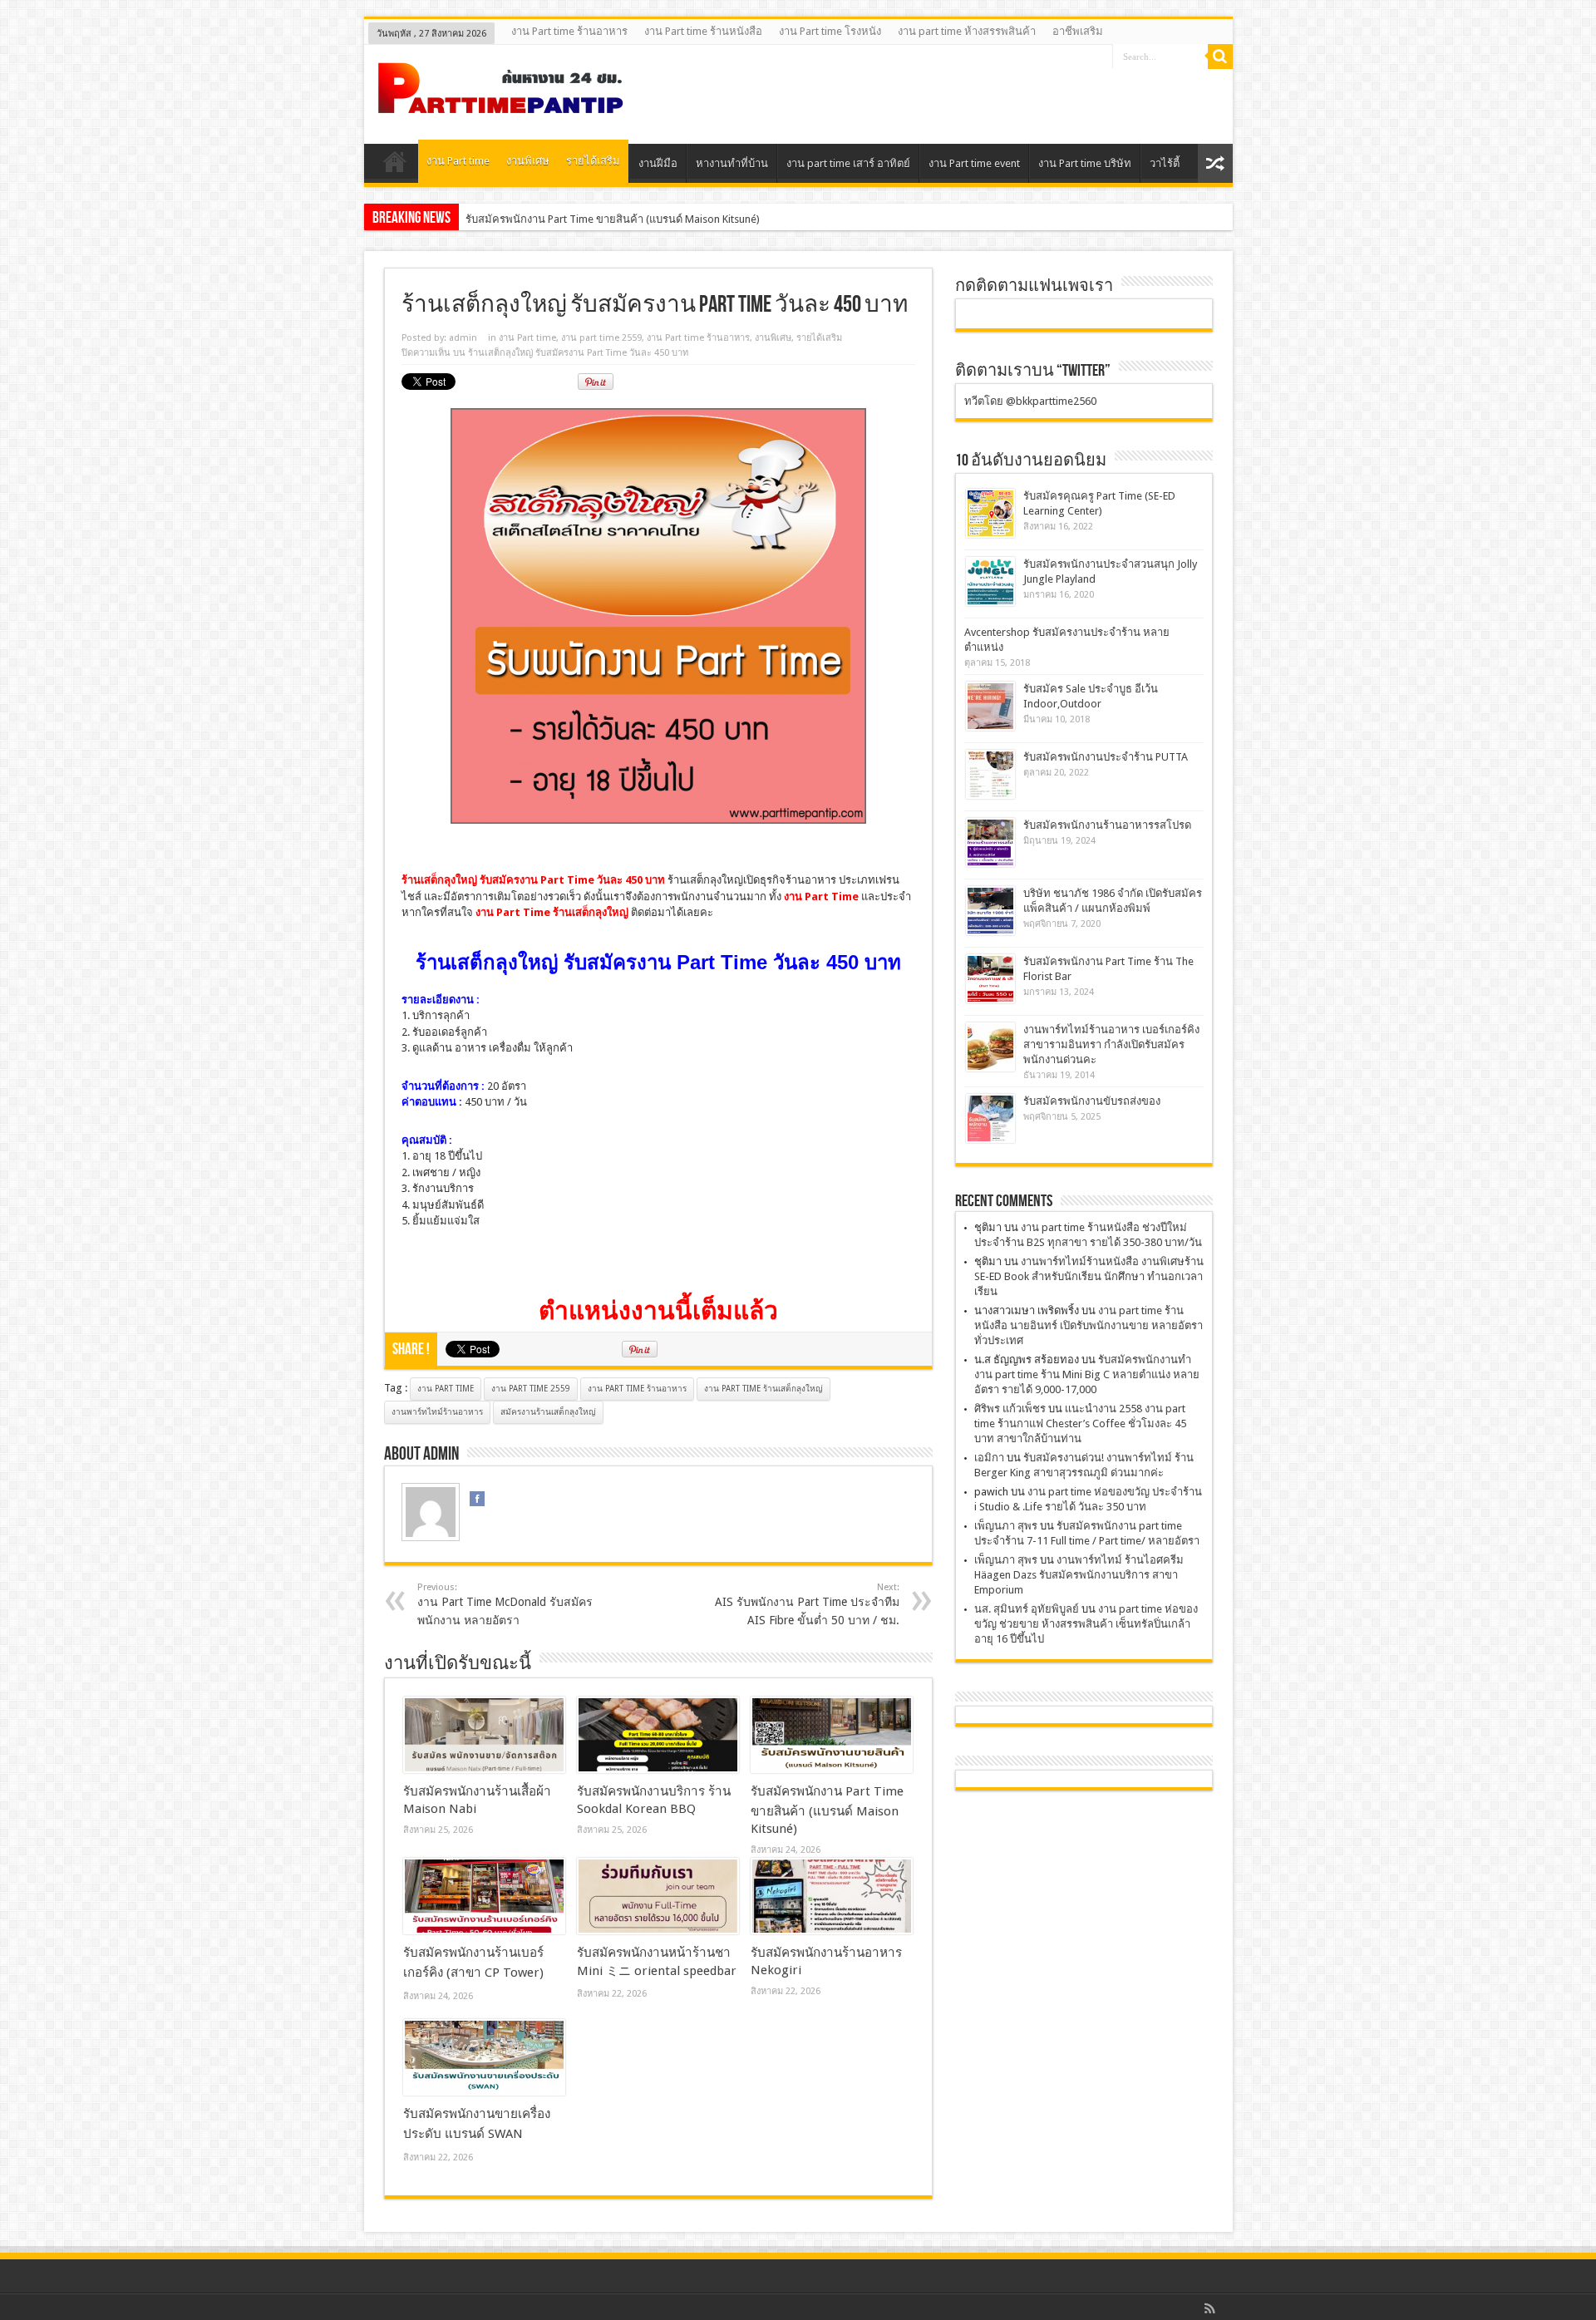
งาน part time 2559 (601, 338)
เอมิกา (989, 1458)
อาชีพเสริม (1078, 31)
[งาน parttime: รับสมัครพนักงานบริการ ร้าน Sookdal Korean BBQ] (658, 1735)
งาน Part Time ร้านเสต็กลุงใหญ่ (764, 1389)
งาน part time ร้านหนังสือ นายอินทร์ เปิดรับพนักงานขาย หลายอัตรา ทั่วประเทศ (1089, 1325)
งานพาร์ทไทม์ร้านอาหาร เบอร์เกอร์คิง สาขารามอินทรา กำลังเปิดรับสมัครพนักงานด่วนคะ (1111, 1044)
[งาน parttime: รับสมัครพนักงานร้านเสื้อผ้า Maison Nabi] (484, 1735)
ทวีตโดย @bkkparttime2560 (1030, 401)
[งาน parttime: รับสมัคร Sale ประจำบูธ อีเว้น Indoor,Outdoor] (990, 706)
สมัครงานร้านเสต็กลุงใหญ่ (548, 1412)
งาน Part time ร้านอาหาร (569, 31)
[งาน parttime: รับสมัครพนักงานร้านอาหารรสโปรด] (990, 842)
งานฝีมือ (658, 163)
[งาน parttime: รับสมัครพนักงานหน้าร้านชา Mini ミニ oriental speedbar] (658, 1896)
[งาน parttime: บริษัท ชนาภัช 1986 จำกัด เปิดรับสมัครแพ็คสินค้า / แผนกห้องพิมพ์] (990, 911)
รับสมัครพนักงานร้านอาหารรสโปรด (1107, 825)
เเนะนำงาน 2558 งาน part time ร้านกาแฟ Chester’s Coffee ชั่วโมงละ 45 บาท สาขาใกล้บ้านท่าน (1080, 1424)
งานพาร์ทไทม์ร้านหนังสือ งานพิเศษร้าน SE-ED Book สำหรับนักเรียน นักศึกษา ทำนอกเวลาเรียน (1089, 1276)
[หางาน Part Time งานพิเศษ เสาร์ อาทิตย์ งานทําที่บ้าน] (501, 102)
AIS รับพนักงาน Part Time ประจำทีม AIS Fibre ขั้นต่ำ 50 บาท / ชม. (807, 1604)
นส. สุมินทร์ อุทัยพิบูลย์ (1027, 1609)
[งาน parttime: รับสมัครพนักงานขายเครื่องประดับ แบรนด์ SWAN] (484, 2057)
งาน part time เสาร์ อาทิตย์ (848, 163)
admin (463, 338)
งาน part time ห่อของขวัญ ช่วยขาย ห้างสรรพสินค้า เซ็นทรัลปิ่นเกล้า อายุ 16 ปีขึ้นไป (1086, 1624)
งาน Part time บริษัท (1085, 163)
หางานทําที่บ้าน (732, 163)
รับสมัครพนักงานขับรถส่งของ (1092, 1101)
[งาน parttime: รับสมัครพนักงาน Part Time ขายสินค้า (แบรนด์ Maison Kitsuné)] (832, 1735)
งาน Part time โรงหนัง (830, 31)
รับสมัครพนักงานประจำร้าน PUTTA (1106, 757)
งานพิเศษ (528, 161)
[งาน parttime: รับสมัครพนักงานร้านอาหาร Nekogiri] (832, 1896)
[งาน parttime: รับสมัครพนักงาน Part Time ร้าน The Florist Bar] (990, 979)
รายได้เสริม (593, 161)
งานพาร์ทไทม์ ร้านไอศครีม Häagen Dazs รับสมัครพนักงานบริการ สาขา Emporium (1079, 1575)
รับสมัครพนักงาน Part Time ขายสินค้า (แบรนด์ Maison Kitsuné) (613, 219)
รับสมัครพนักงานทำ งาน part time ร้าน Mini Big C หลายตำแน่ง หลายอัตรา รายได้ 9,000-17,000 (1087, 1374)
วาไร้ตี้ (1165, 163)
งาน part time (446, 1389)
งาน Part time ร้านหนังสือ (703, 31)
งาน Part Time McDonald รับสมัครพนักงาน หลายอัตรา (505, 1604)
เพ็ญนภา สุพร (1006, 1526)
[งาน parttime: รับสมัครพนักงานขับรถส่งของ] (990, 1118)
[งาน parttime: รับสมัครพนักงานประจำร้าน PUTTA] (990, 774)
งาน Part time (458, 161)
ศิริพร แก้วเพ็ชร (1010, 1409)
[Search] (1220, 57)
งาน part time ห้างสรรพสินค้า (967, 31)
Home (395, 165)
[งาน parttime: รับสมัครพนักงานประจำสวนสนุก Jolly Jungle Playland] (990, 581)
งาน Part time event (974, 163)
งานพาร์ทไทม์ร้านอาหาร (437, 1412)
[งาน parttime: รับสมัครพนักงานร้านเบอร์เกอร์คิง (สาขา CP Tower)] (484, 1896)
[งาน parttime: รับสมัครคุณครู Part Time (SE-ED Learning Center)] (990, 513)
